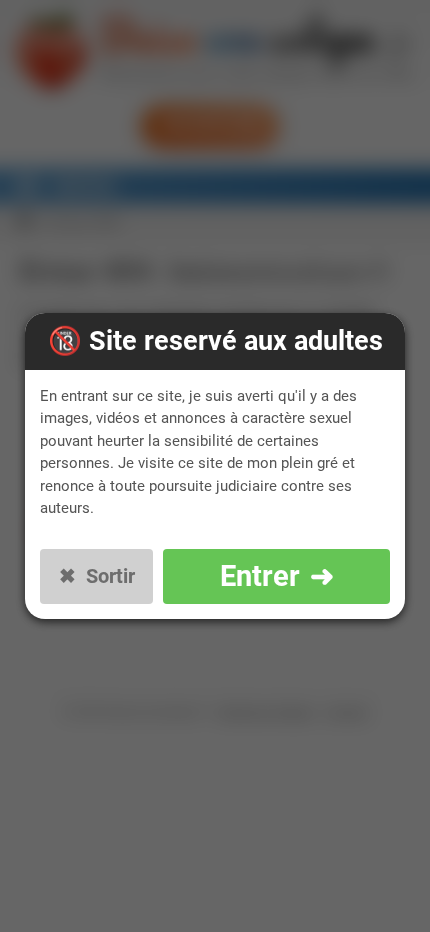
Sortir (110, 576)
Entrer (260, 576)
